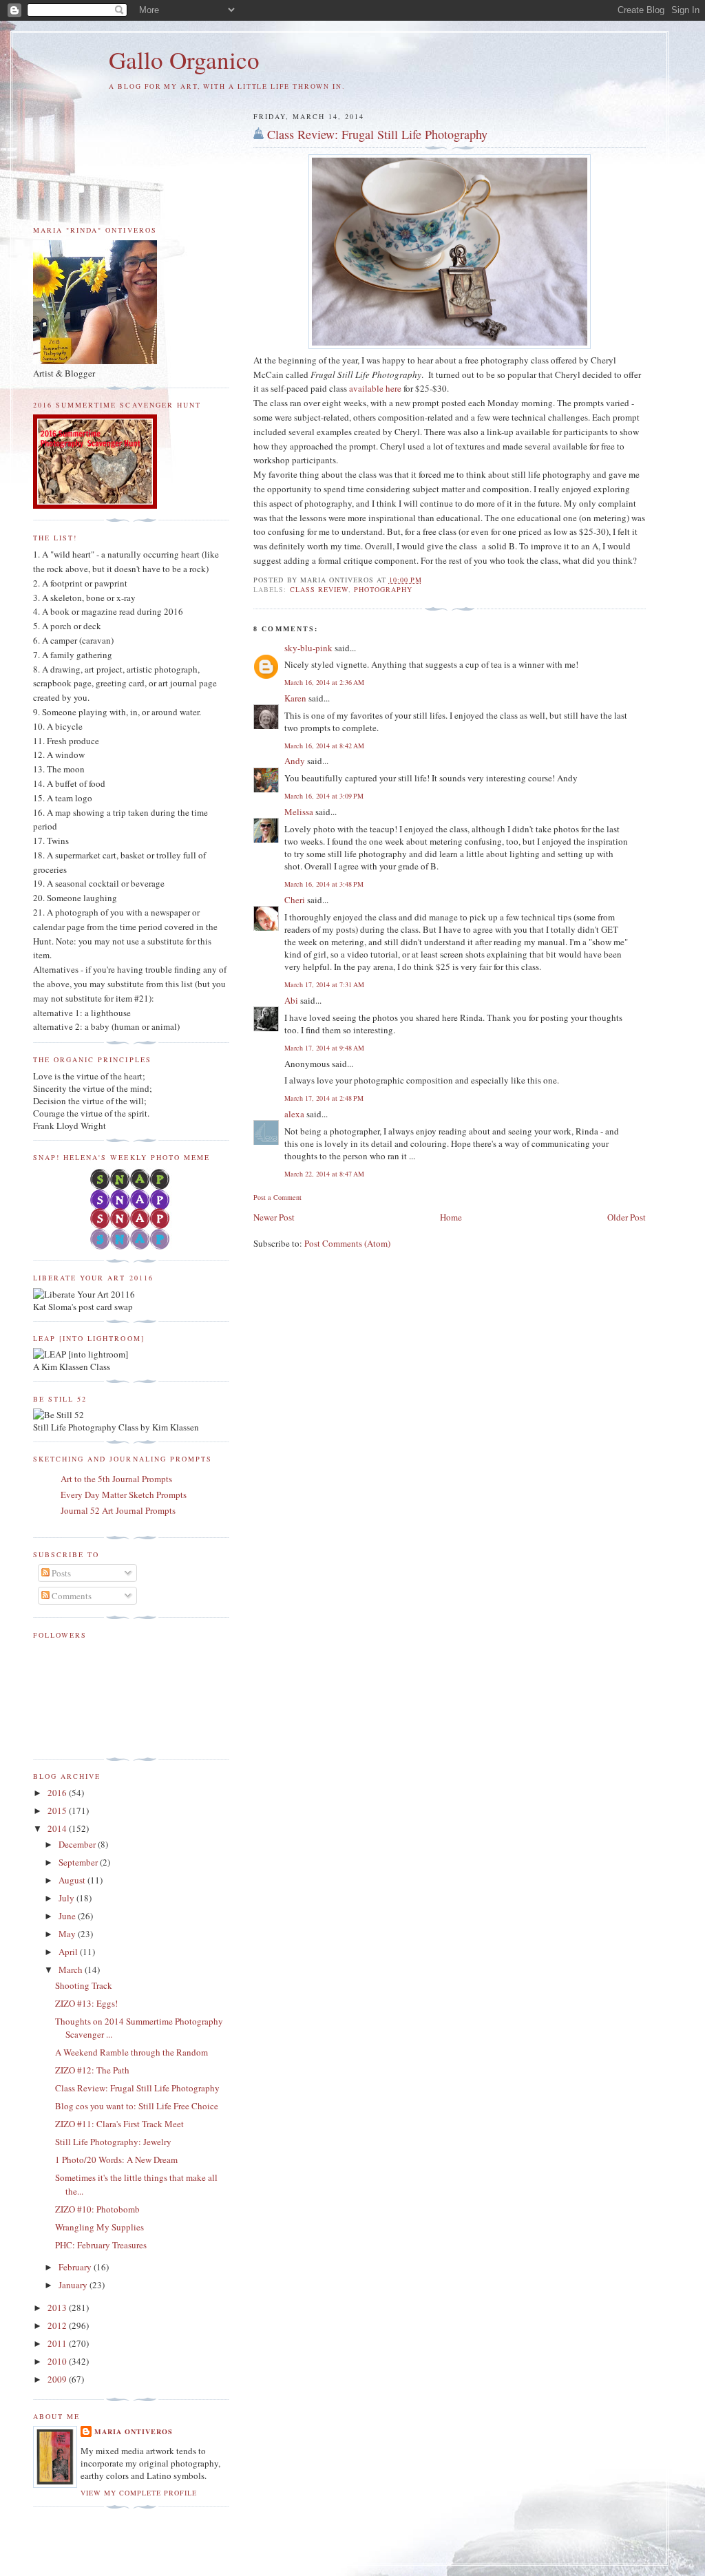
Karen (295, 698)
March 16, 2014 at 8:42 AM (324, 746)
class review (319, 589)
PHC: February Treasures (101, 2245)
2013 (58, 2308)
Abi (291, 1000)
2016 (58, 1793)
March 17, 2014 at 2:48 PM (324, 1098)
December (78, 1844)
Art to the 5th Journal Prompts (116, 1479)
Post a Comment (277, 1197)
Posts (60, 1573)
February (76, 2267)
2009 (58, 2379)
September (79, 1862)
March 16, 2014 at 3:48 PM (324, 884)
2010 (58, 2361)
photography (383, 589)
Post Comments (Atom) (347, 1243)
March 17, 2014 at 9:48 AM (324, 1048)
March (72, 1970)
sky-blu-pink (308, 648)
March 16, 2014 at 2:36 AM (324, 682)
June (68, 1916)
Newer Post (274, 1217)
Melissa (299, 812)
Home (451, 1217)
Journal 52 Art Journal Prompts (118, 1510)
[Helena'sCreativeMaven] (131, 1246)
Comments (71, 1596)
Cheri (295, 900)
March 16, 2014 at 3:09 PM (324, 796)
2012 (58, 2325)
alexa (294, 1114)
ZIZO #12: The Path (92, 2070)
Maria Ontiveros (134, 2431)
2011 (58, 2343)
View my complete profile (139, 2493)
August (73, 1880)
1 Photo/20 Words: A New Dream (116, 2160)
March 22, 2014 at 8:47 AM (324, 1174)
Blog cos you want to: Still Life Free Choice (137, 2106)
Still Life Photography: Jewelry (113, 2142)
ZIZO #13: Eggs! (86, 2003)
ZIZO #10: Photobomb (97, 2209)
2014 (58, 1828)
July (67, 1898)
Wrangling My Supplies (99, 2227)
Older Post (627, 1217)
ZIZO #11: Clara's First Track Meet (119, 2124)
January (74, 2285)
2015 (58, 1810)
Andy (295, 761)
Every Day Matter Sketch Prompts (124, 1495)
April (69, 1952)
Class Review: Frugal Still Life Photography (377, 134)
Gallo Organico (184, 60)
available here (375, 388)
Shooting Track (84, 1985)
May (68, 1934)
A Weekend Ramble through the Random (131, 2052)
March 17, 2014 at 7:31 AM (324, 984)
